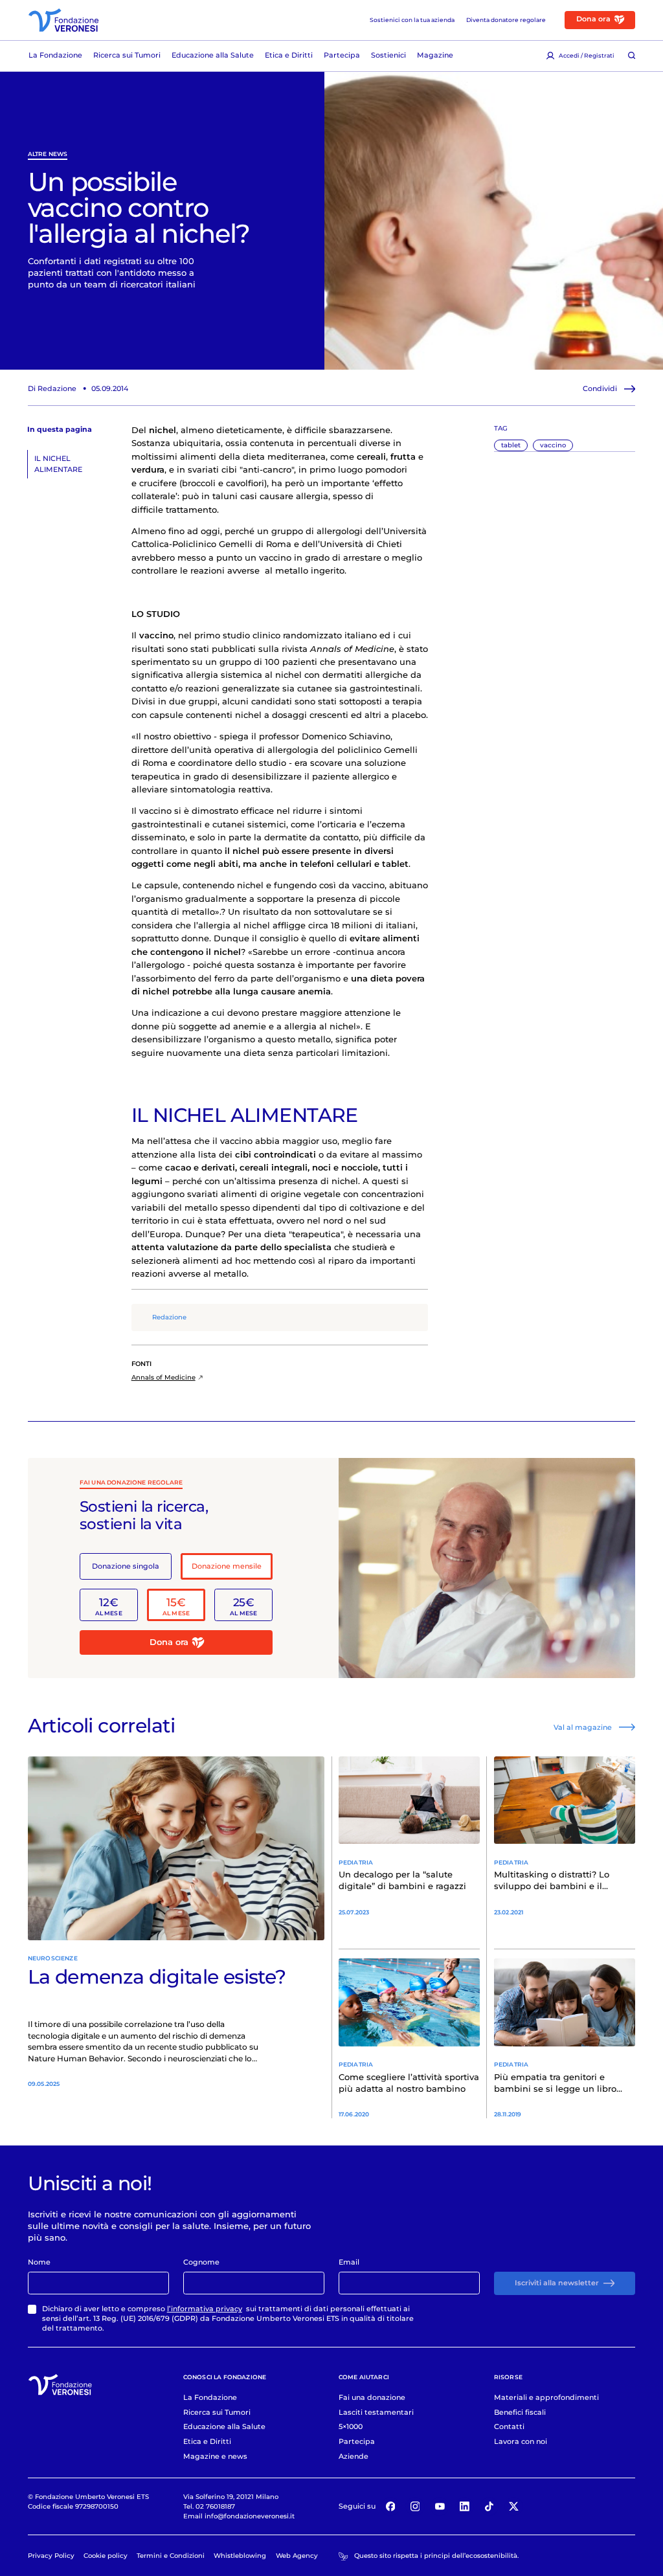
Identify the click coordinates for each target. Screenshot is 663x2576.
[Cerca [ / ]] (632, 56)
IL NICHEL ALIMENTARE (58, 464)
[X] (514, 2507)
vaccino (553, 445)
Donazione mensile (227, 1566)
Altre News (48, 154)
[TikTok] (489, 2507)
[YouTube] (440, 2507)
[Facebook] (390, 2507)
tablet (511, 445)
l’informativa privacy (205, 2309)
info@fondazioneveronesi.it (250, 2516)
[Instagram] (415, 2507)
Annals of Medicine (163, 1377)
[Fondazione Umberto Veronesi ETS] (63, 20)
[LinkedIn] (465, 2507)
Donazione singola (126, 1566)
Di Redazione (52, 388)
